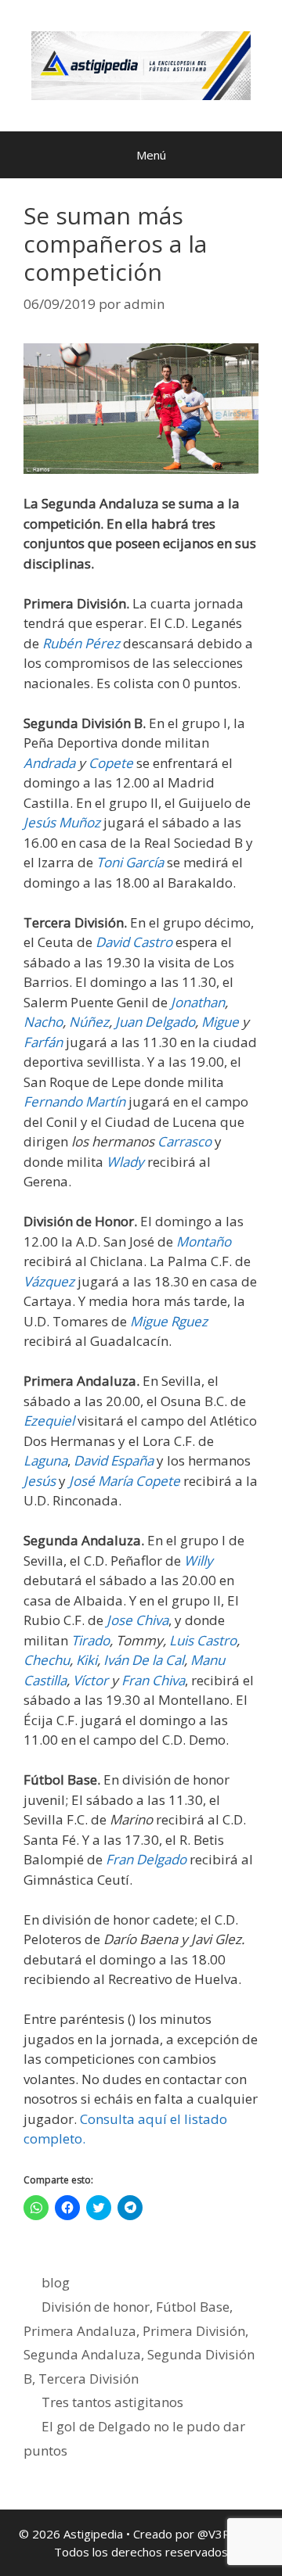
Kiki (87, 1660)
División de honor (96, 2307)
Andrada (49, 763)
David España (114, 1460)
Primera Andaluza (80, 2331)
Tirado (90, 1640)
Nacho (43, 1022)
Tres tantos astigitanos (112, 2402)
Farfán (43, 1042)
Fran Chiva (153, 1680)
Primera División (194, 2331)
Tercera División (89, 2379)
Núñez (89, 1022)
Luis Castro (203, 1640)
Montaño (204, 1241)
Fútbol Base (193, 2307)
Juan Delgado (155, 1022)
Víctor (90, 1680)
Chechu (47, 1660)
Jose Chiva (137, 1620)
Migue (220, 1022)
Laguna (45, 1460)
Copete (111, 763)
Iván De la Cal (144, 1660)
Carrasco (184, 1141)
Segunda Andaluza (82, 2354)
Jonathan (198, 1002)
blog (56, 2282)
